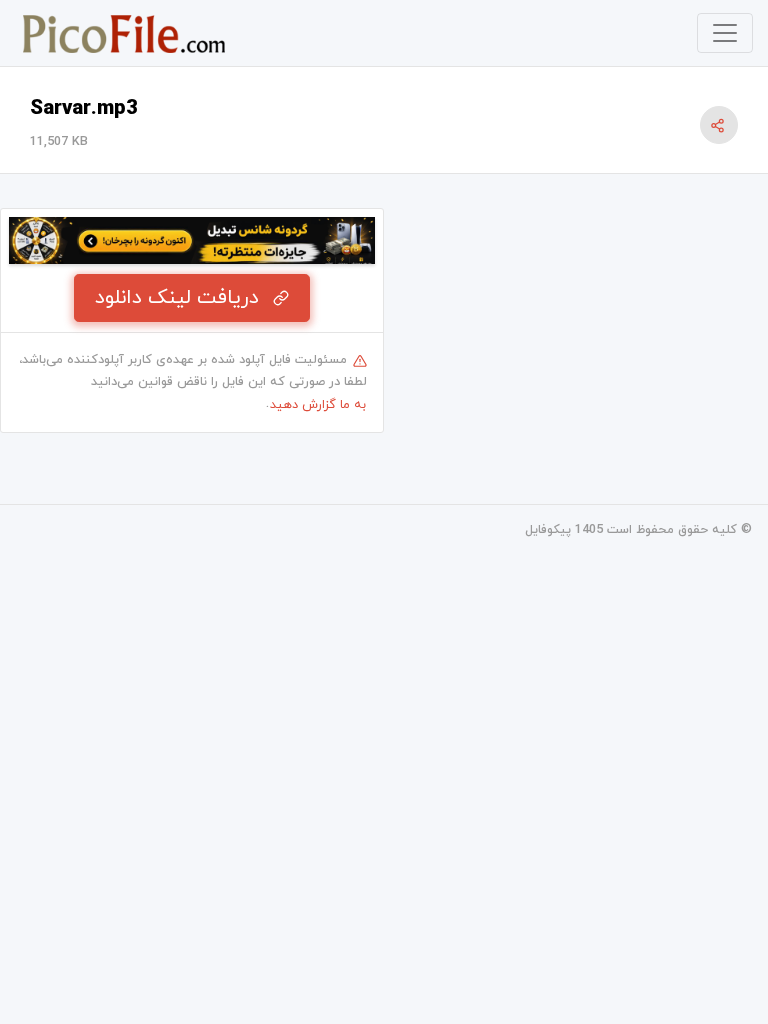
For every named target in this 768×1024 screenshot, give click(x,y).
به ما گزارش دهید (318, 405)
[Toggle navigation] (725, 33)
